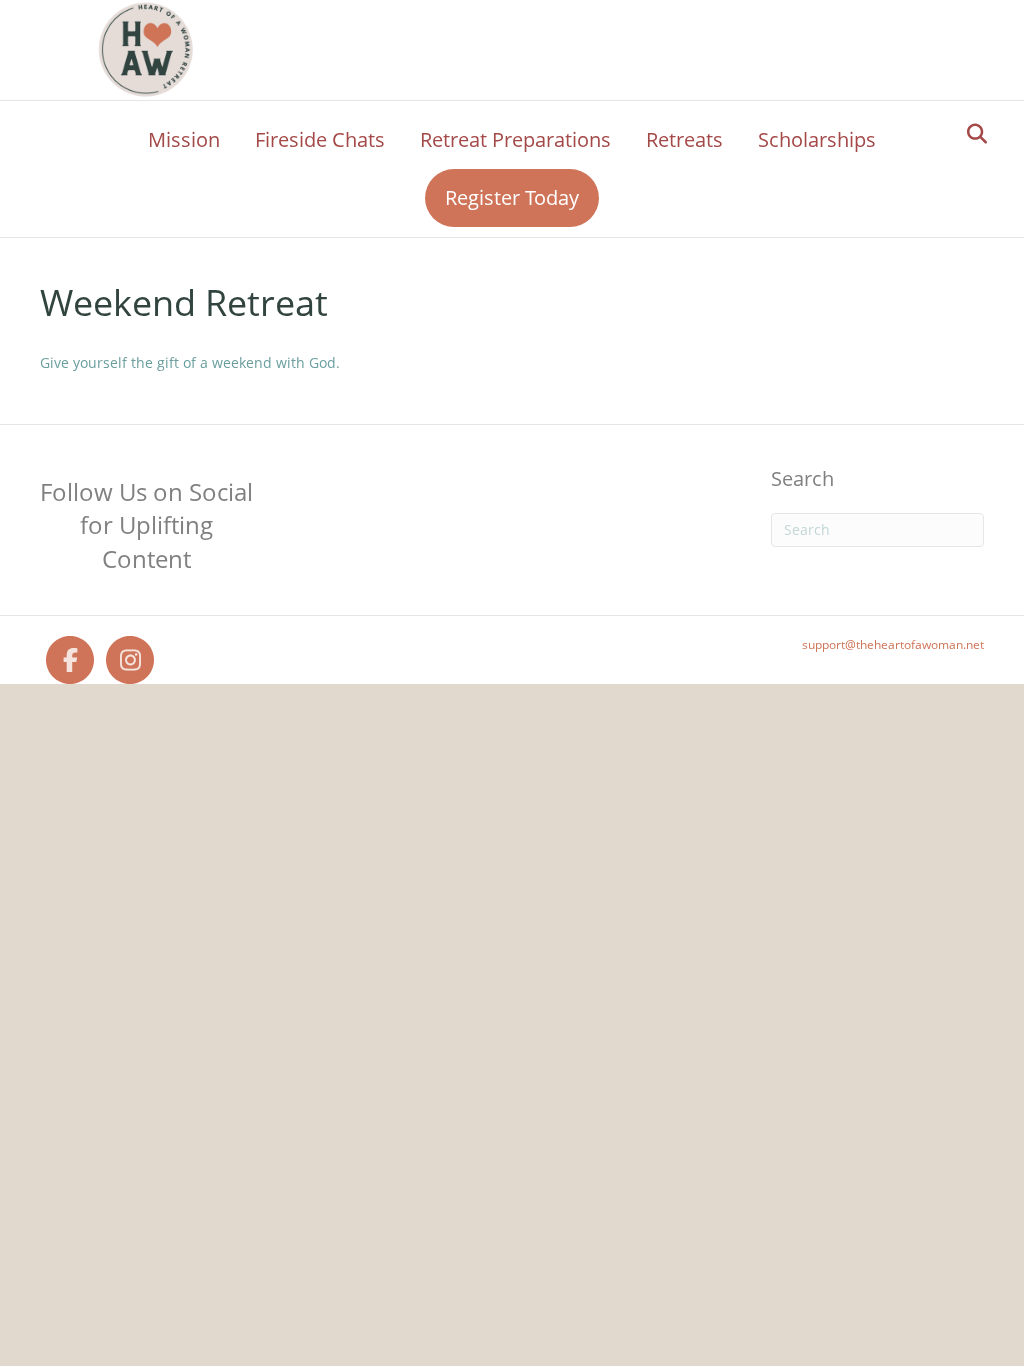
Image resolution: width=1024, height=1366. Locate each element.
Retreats (684, 139)
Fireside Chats (320, 139)
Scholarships (817, 139)
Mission (184, 139)
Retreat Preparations (515, 139)
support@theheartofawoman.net (893, 644)
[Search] (971, 134)
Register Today (512, 197)
